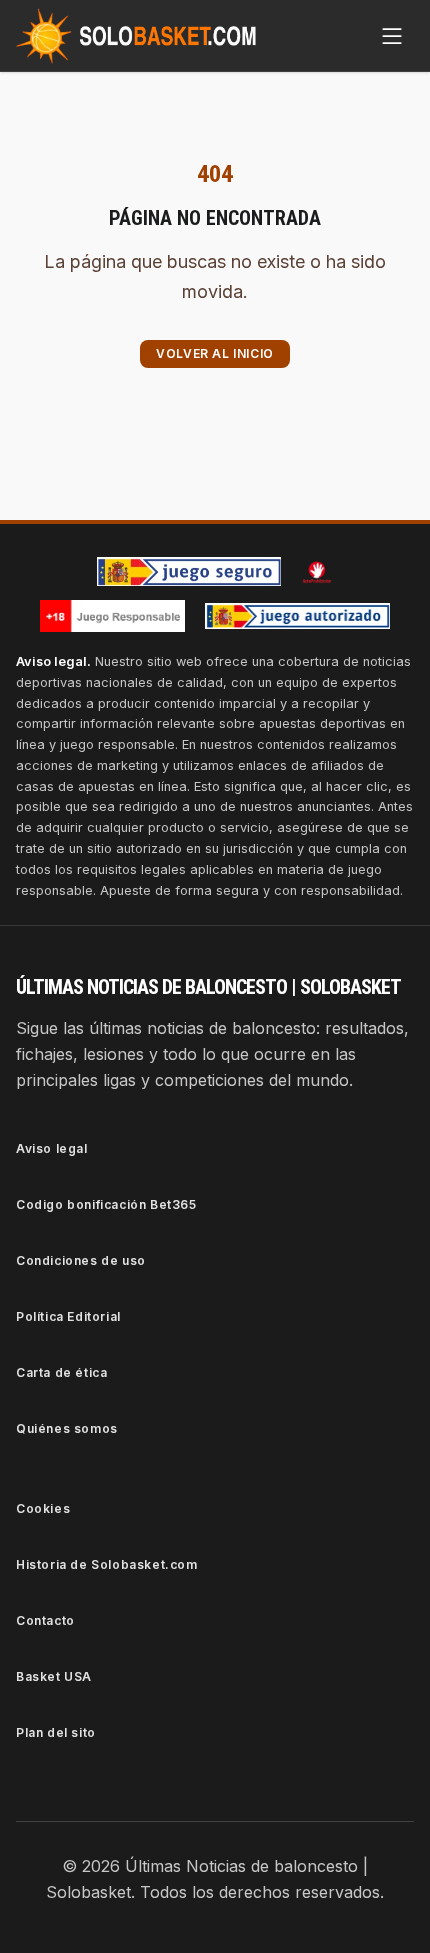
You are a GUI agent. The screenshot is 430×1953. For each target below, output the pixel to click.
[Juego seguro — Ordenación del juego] (189, 571)
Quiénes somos (67, 1428)
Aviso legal (52, 1148)
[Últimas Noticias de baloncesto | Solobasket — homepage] (136, 36)
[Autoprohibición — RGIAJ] (317, 572)
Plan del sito (56, 1732)
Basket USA (54, 1676)
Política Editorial (68, 1316)
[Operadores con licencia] (298, 616)
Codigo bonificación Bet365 (106, 1204)
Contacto (45, 1620)
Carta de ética (61, 1372)
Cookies (43, 1508)
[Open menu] (392, 36)
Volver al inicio (215, 353)
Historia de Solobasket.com (107, 1564)
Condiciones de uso (81, 1260)
